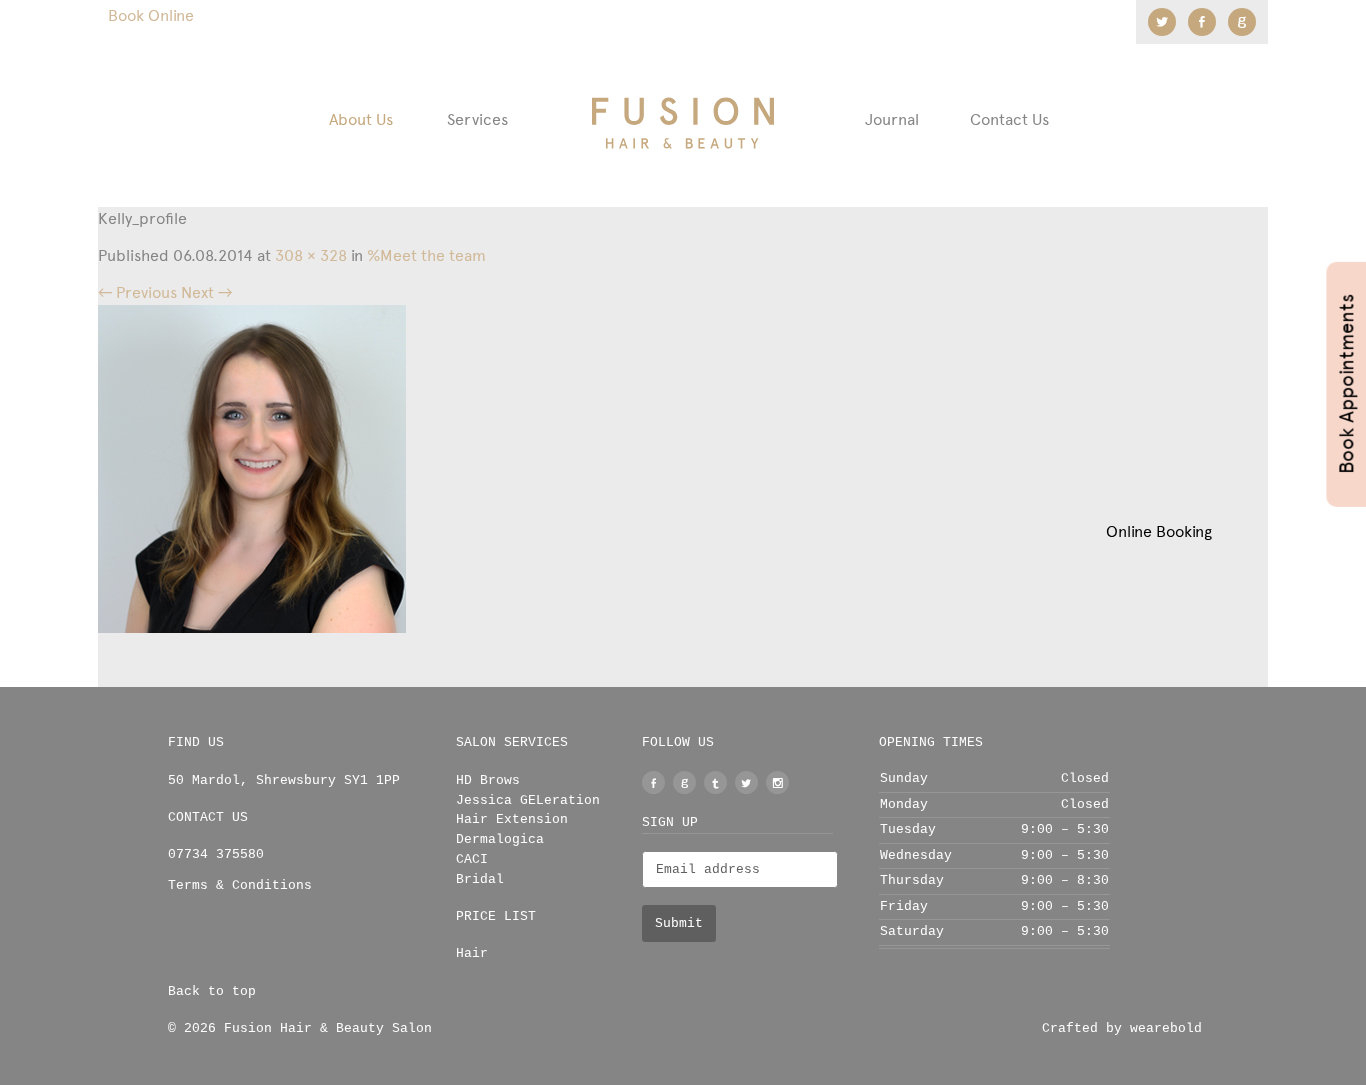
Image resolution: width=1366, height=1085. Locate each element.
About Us (361, 119)
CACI (472, 859)
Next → (206, 292)
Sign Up (670, 822)
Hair (472, 953)
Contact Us (1009, 119)
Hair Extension (512, 819)
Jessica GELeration (528, 800)
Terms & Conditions (240, 885)
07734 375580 (216, 854)
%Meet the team (426, 255)
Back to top (212, 991)
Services (477, 119)
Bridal (480, 879)
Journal (892, 119)
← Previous (137, 292)
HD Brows (488, 780)
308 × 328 (311, 255)
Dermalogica (500, 839)
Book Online (151, 15)
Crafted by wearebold (1122, 1028)
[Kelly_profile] (252, 467)
